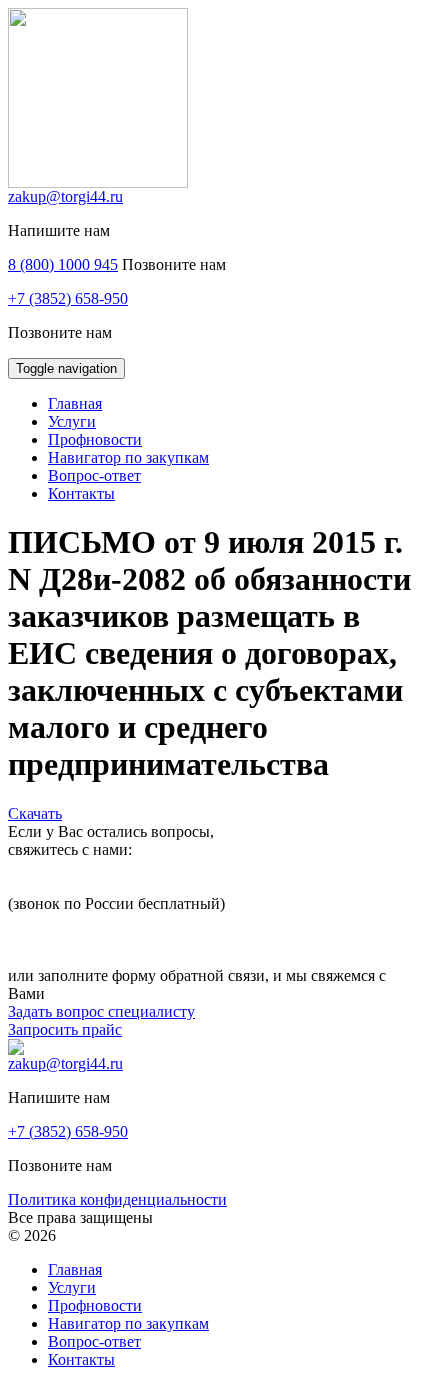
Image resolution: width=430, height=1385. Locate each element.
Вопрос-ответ (94, 1341)
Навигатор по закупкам (128, 1323)
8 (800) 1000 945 (63, 264)
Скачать (35, 813)
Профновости (95, 1305)
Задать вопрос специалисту (101, 1011)
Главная (75, 1269)
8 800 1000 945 (58, 885)
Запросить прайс (65, 1029)
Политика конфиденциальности (117, 1199)
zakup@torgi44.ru (65, 196)
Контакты (81, 1359)
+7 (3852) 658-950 (68, 298)
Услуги (72, 1287)
